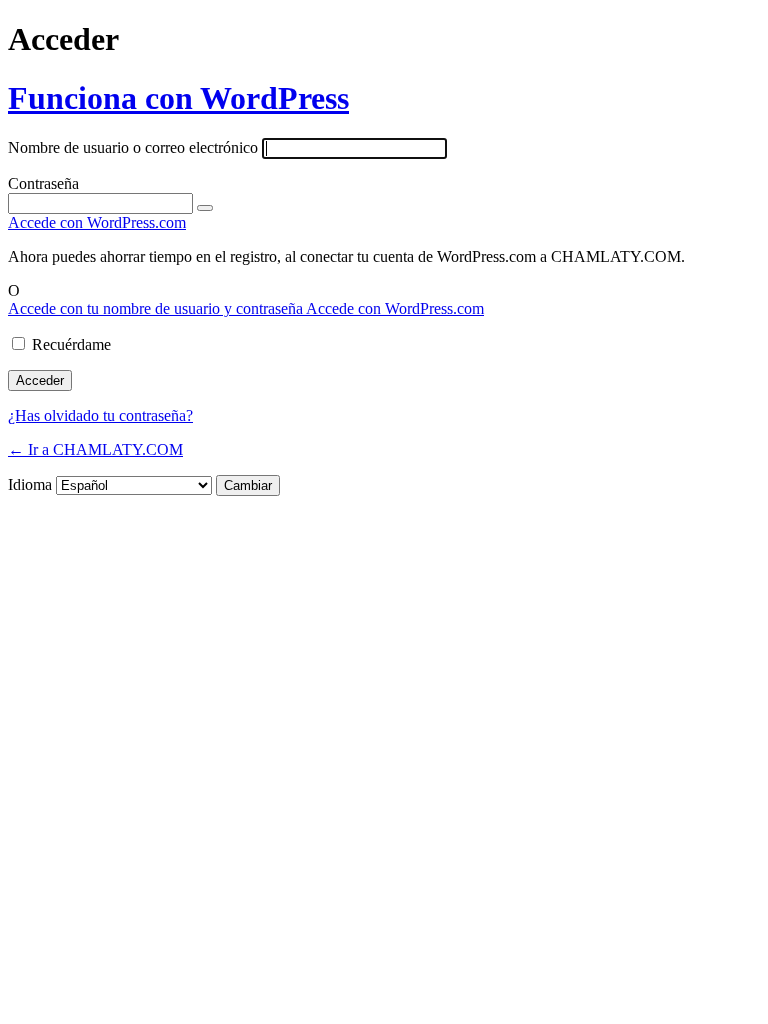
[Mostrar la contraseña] (205, 208)
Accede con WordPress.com (97, 222)
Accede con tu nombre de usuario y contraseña (157, 308)
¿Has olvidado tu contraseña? (100, 415)
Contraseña (43, 183)
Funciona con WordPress (178, 98)
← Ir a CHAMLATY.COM (95, 449)
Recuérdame (71, 344)
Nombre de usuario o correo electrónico (133, 147)
